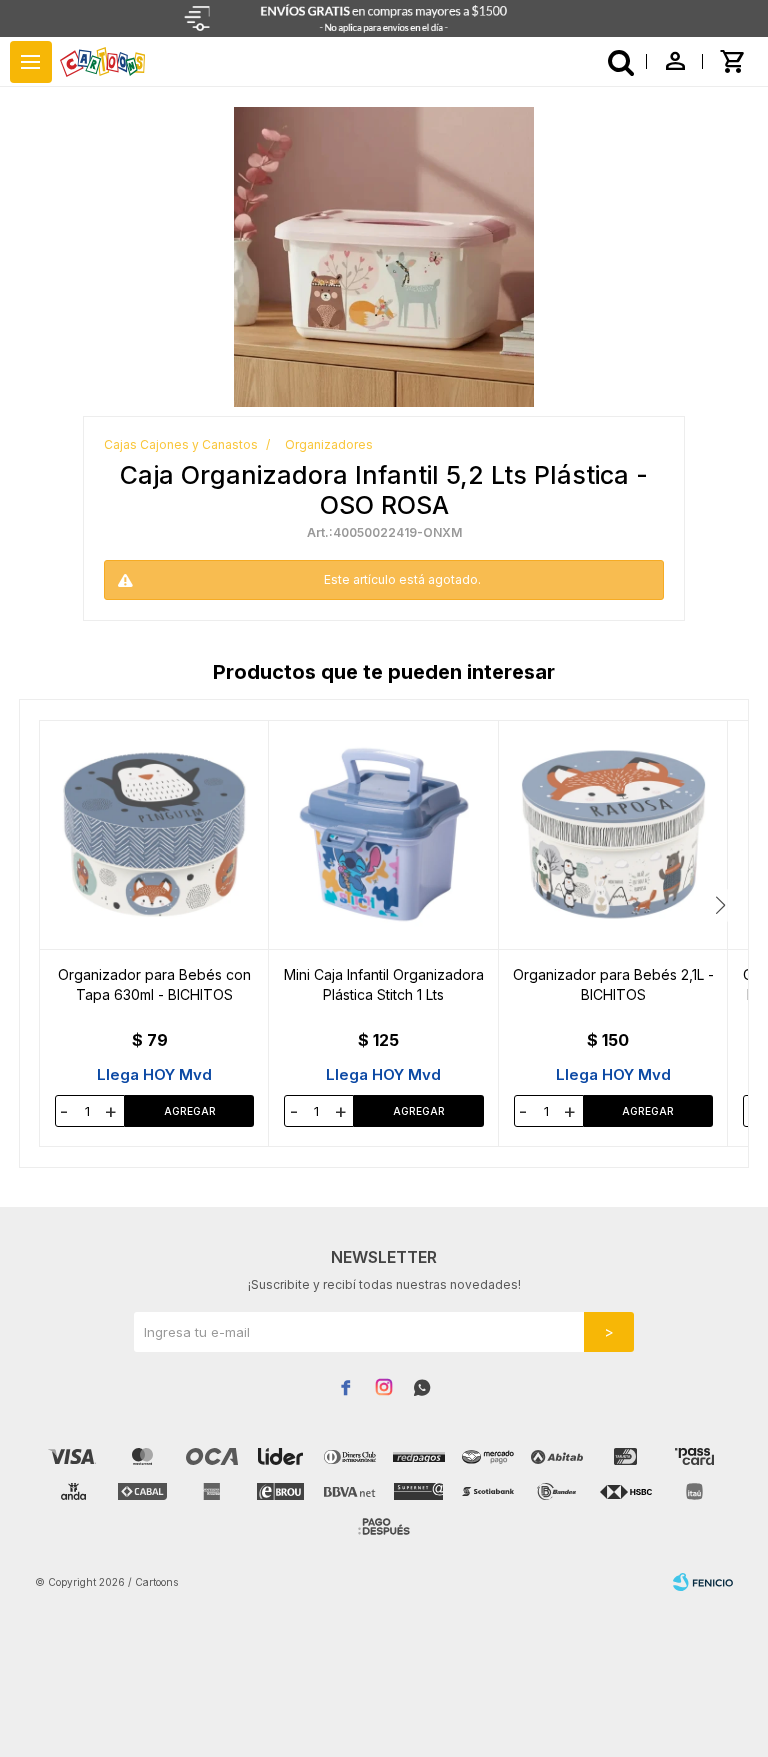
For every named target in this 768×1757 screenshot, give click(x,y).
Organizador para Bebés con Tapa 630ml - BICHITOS (154, 984)
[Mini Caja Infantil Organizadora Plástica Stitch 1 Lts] (383, 835)
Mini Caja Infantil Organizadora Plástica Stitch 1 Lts (384, 984)
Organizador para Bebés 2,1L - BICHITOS (613, 984)
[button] (720, 905)
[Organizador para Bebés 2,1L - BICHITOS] (613, 835)
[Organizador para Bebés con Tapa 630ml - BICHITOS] (154, 835)
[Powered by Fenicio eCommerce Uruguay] (703, 1582)
